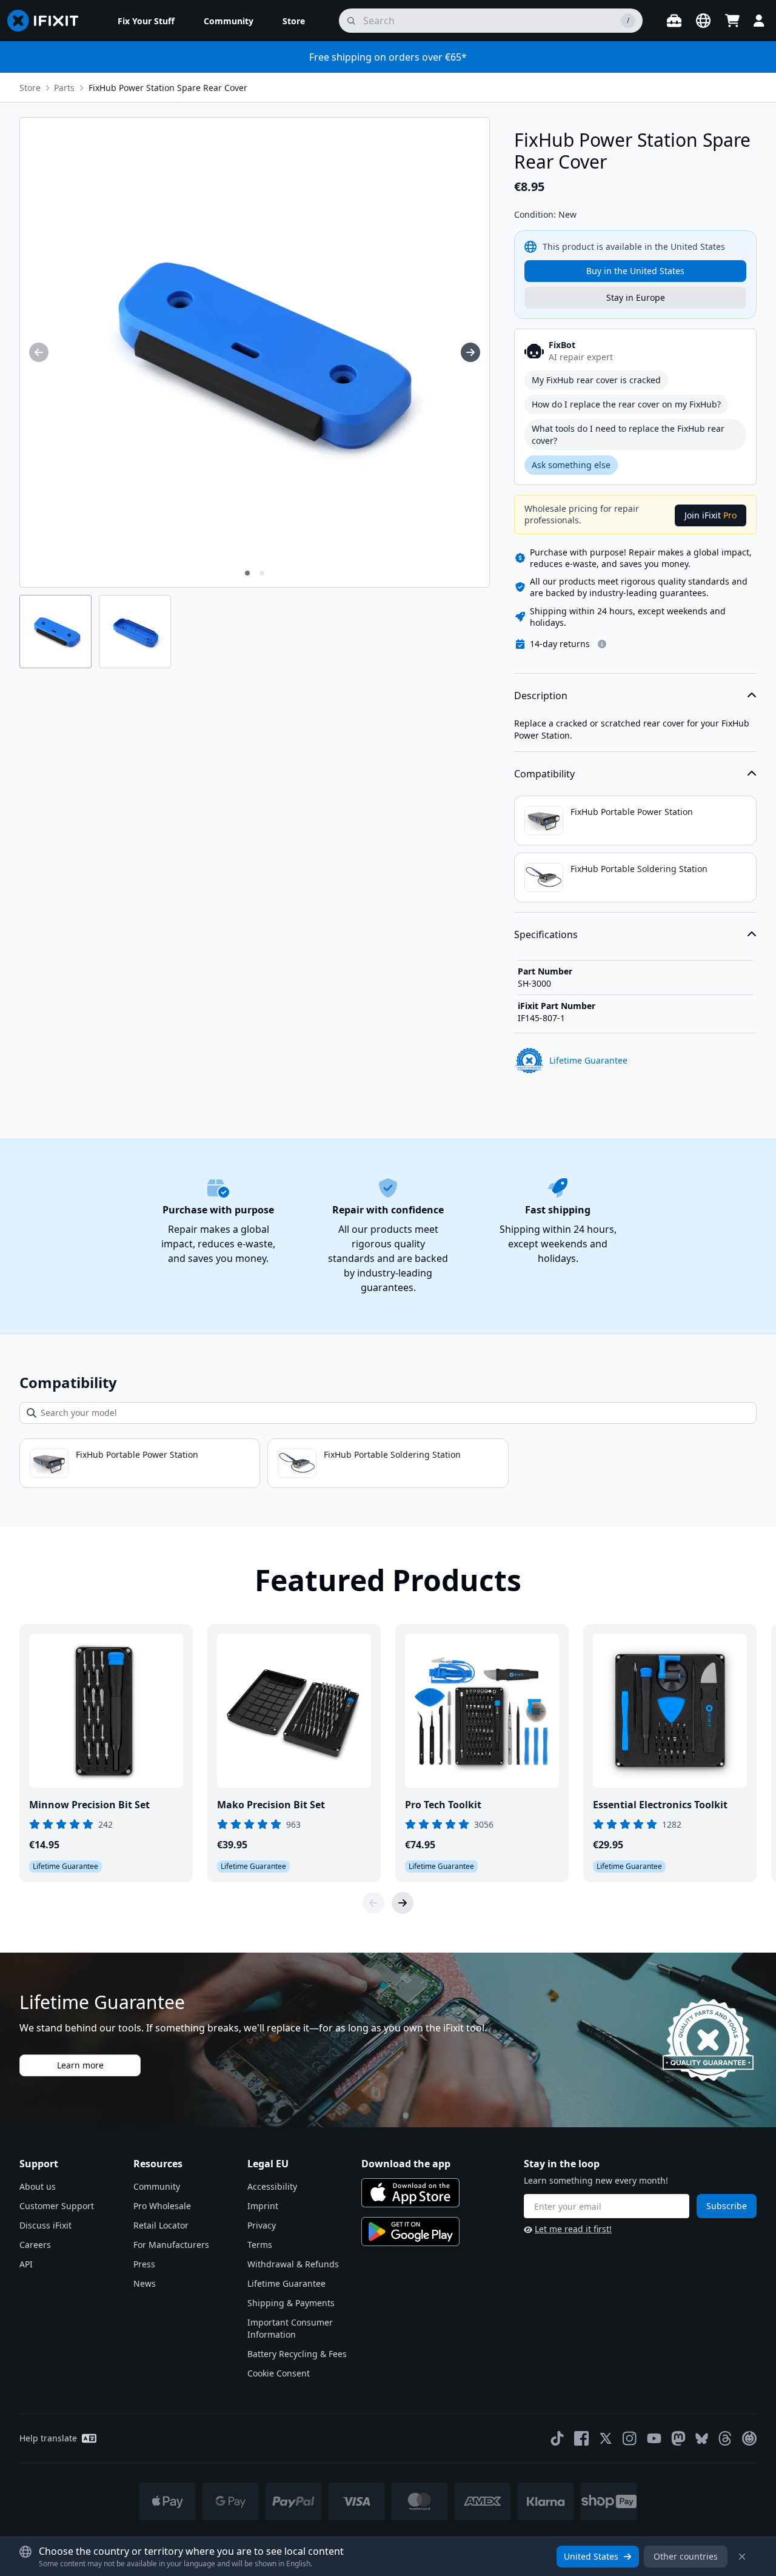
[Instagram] (630, 2438)
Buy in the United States (635, 271)
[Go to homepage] (48, 21)
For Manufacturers (171, 2245)
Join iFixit (711, 515)
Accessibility (272, 2186)
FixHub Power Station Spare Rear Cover (168, 88)
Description (541, 696)
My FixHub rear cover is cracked (596, 380)
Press (144, 2264)
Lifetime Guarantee (286, 2283)
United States (591, 2556)
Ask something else (571, 465)
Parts (64, 88)
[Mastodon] (678, 2438)
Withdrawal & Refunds (293, 2264)
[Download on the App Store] (410, 2193)
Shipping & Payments (291, 2303)
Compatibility (544, 774)
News (145, 2283)
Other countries (686, 2556)
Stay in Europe (636, 297)
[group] (39, 352)
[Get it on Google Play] (410, 2232)
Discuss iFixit (45, 2225)
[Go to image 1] (247, 573)
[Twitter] (606, 2438)
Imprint (263, 2206)
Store (30, 88)
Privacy (262, 2225)
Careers (35, 2245)
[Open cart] (732, 21)
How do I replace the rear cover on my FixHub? (626, 404)
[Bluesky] (702, 2439)
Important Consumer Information (290, 2328)
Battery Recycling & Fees (297, 2354)
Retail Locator (161, 2225)
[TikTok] (557, 2438)
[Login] (759, 21)
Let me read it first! (573, 2229)
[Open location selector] (703, 21)
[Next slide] (403, 1903)
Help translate (48, 2438)
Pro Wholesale (162, 2206)
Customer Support (57, 2206)
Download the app (406, 2164)
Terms (260, 2245)
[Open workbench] (674, 21)
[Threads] (725, 2438)
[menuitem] (146, 21)
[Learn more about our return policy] (602, 644)
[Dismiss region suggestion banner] (742, 2557)
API (26, 2264)
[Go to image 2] (262, 573)
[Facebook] (581, 2438)
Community (157, 2186)
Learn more (80, 2065)
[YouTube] (654, 2438)
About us (38, 2186)
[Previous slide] (373, 1903)
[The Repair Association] (749, 2438)
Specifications (546, 934)
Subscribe (727, 2206)
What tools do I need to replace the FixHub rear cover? (628, 434)
